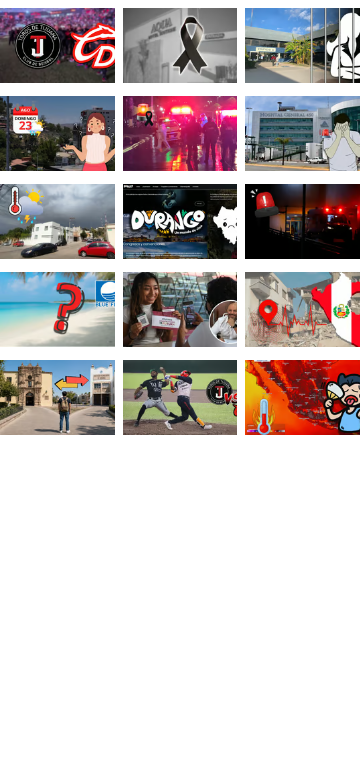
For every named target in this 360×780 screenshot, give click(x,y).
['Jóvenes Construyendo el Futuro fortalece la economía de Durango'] (180, 312)
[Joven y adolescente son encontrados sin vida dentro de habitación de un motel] (180, 48)
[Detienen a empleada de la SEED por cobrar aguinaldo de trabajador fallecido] (302, 48)
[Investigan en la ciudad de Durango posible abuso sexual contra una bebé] (302, 224)
